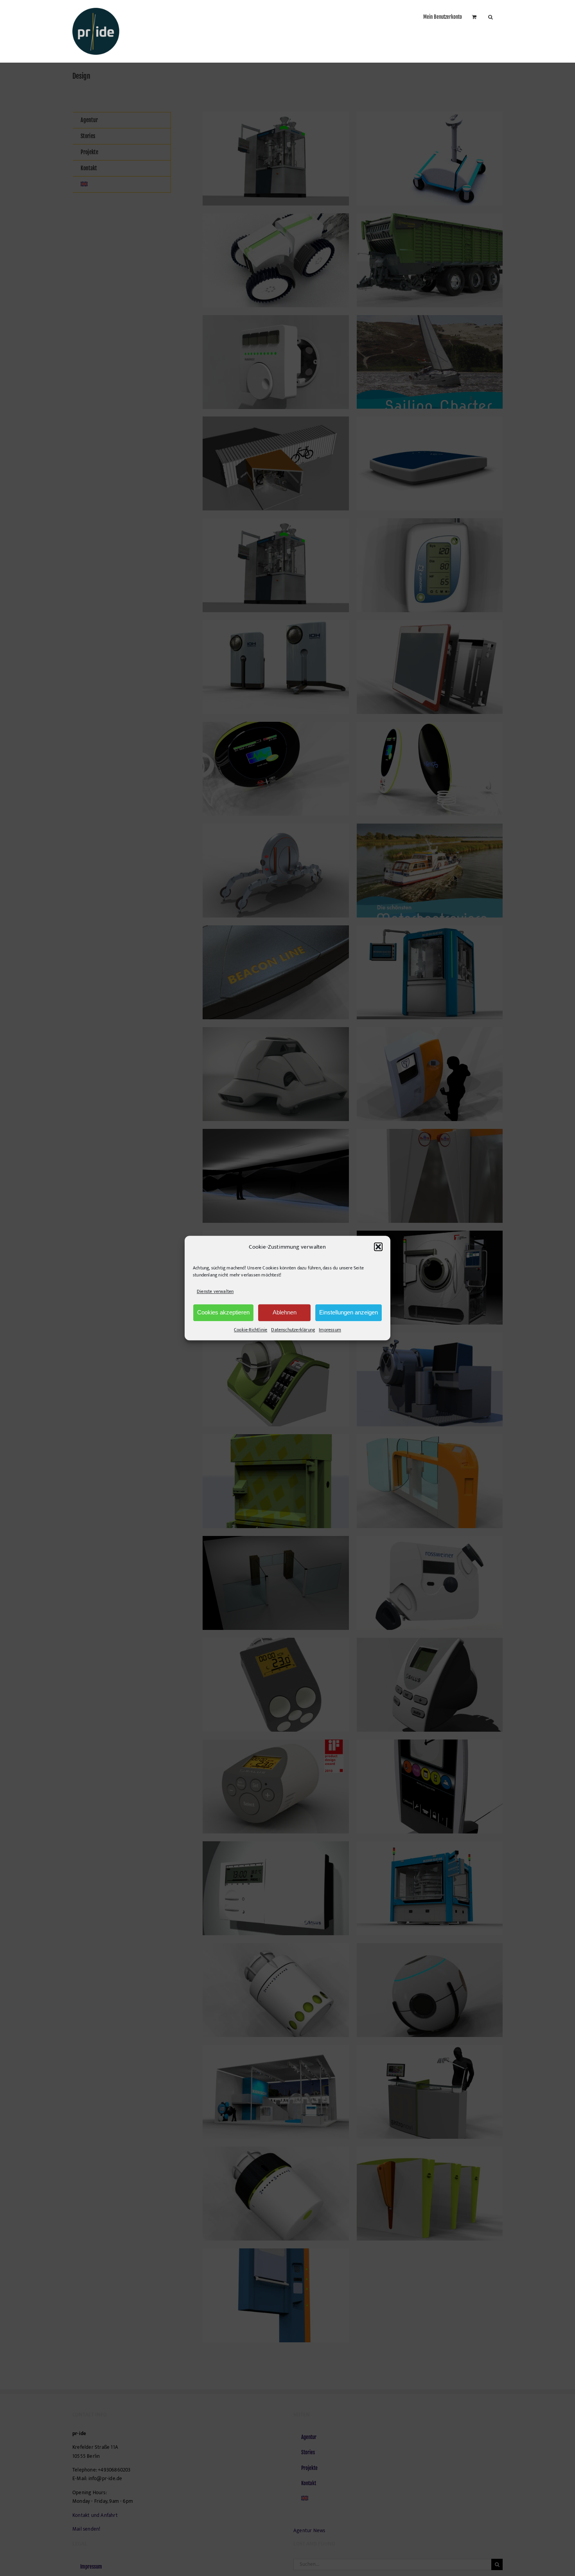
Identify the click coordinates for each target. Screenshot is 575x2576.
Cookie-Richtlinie (251, 1330)
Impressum (330, 1330)
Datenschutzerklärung (293, 1330)
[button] (378, 1247)
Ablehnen (285, 1312)
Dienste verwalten (215, 1292)
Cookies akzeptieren (223, 1312)
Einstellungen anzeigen (349, 1312)
